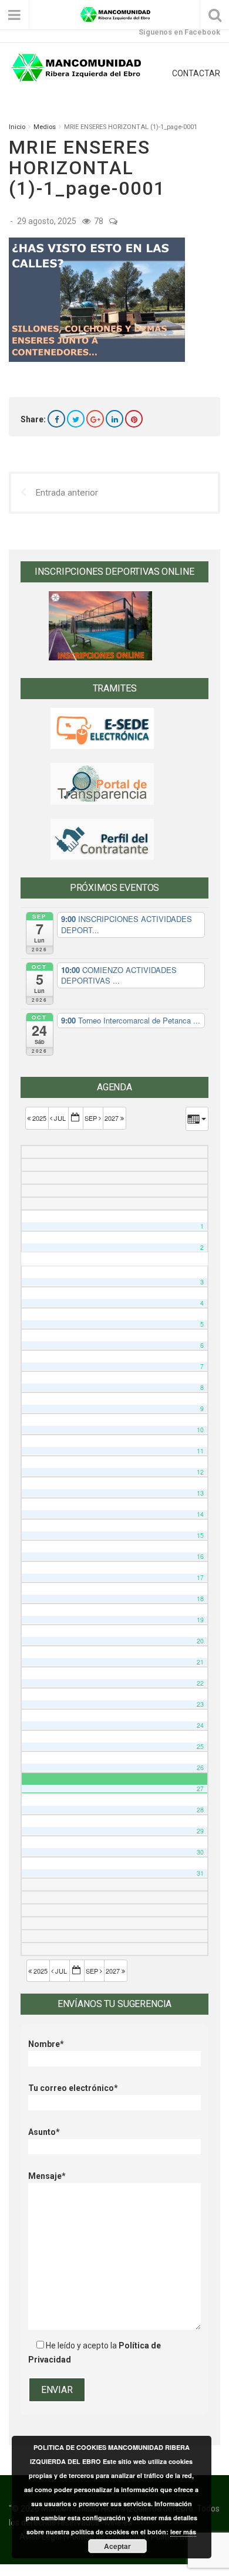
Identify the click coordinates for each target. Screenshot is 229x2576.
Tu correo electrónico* (73, 2088)
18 (200, 1599)
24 (200, 1725)
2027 (112, 1118)
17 (200, 1577)
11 (200, 1451)
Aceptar (117, 2546)
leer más (183, 2532)
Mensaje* (47, 2176)
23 (200, 1704)
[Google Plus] (95, 419)
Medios (45, 127)
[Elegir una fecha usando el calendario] (76, 1118)
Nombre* (46, 2044)
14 (200, 1514)
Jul (60, 1118)
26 (200, 1767)
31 (200, 1873)
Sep (92, 1118)
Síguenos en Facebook (179, 32)
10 (200, 1430)
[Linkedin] (114, 419)
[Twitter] (76, 419)
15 (200, 1535)
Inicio (17, 127)
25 (200, 1746)
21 (200, 1662)
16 (200, 1556)
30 (200, 1852)
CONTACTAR (196, 73)
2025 (39, 1118)
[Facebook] (56, 419)
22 (200, 1683)
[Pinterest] (134, 419)
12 (200, 1472)
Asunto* (44, 2132)
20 (200, 1641)
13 (200, 1493)
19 (200, 1620)
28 (200, 1810)
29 (200, 1831)
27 (200, 1789)
